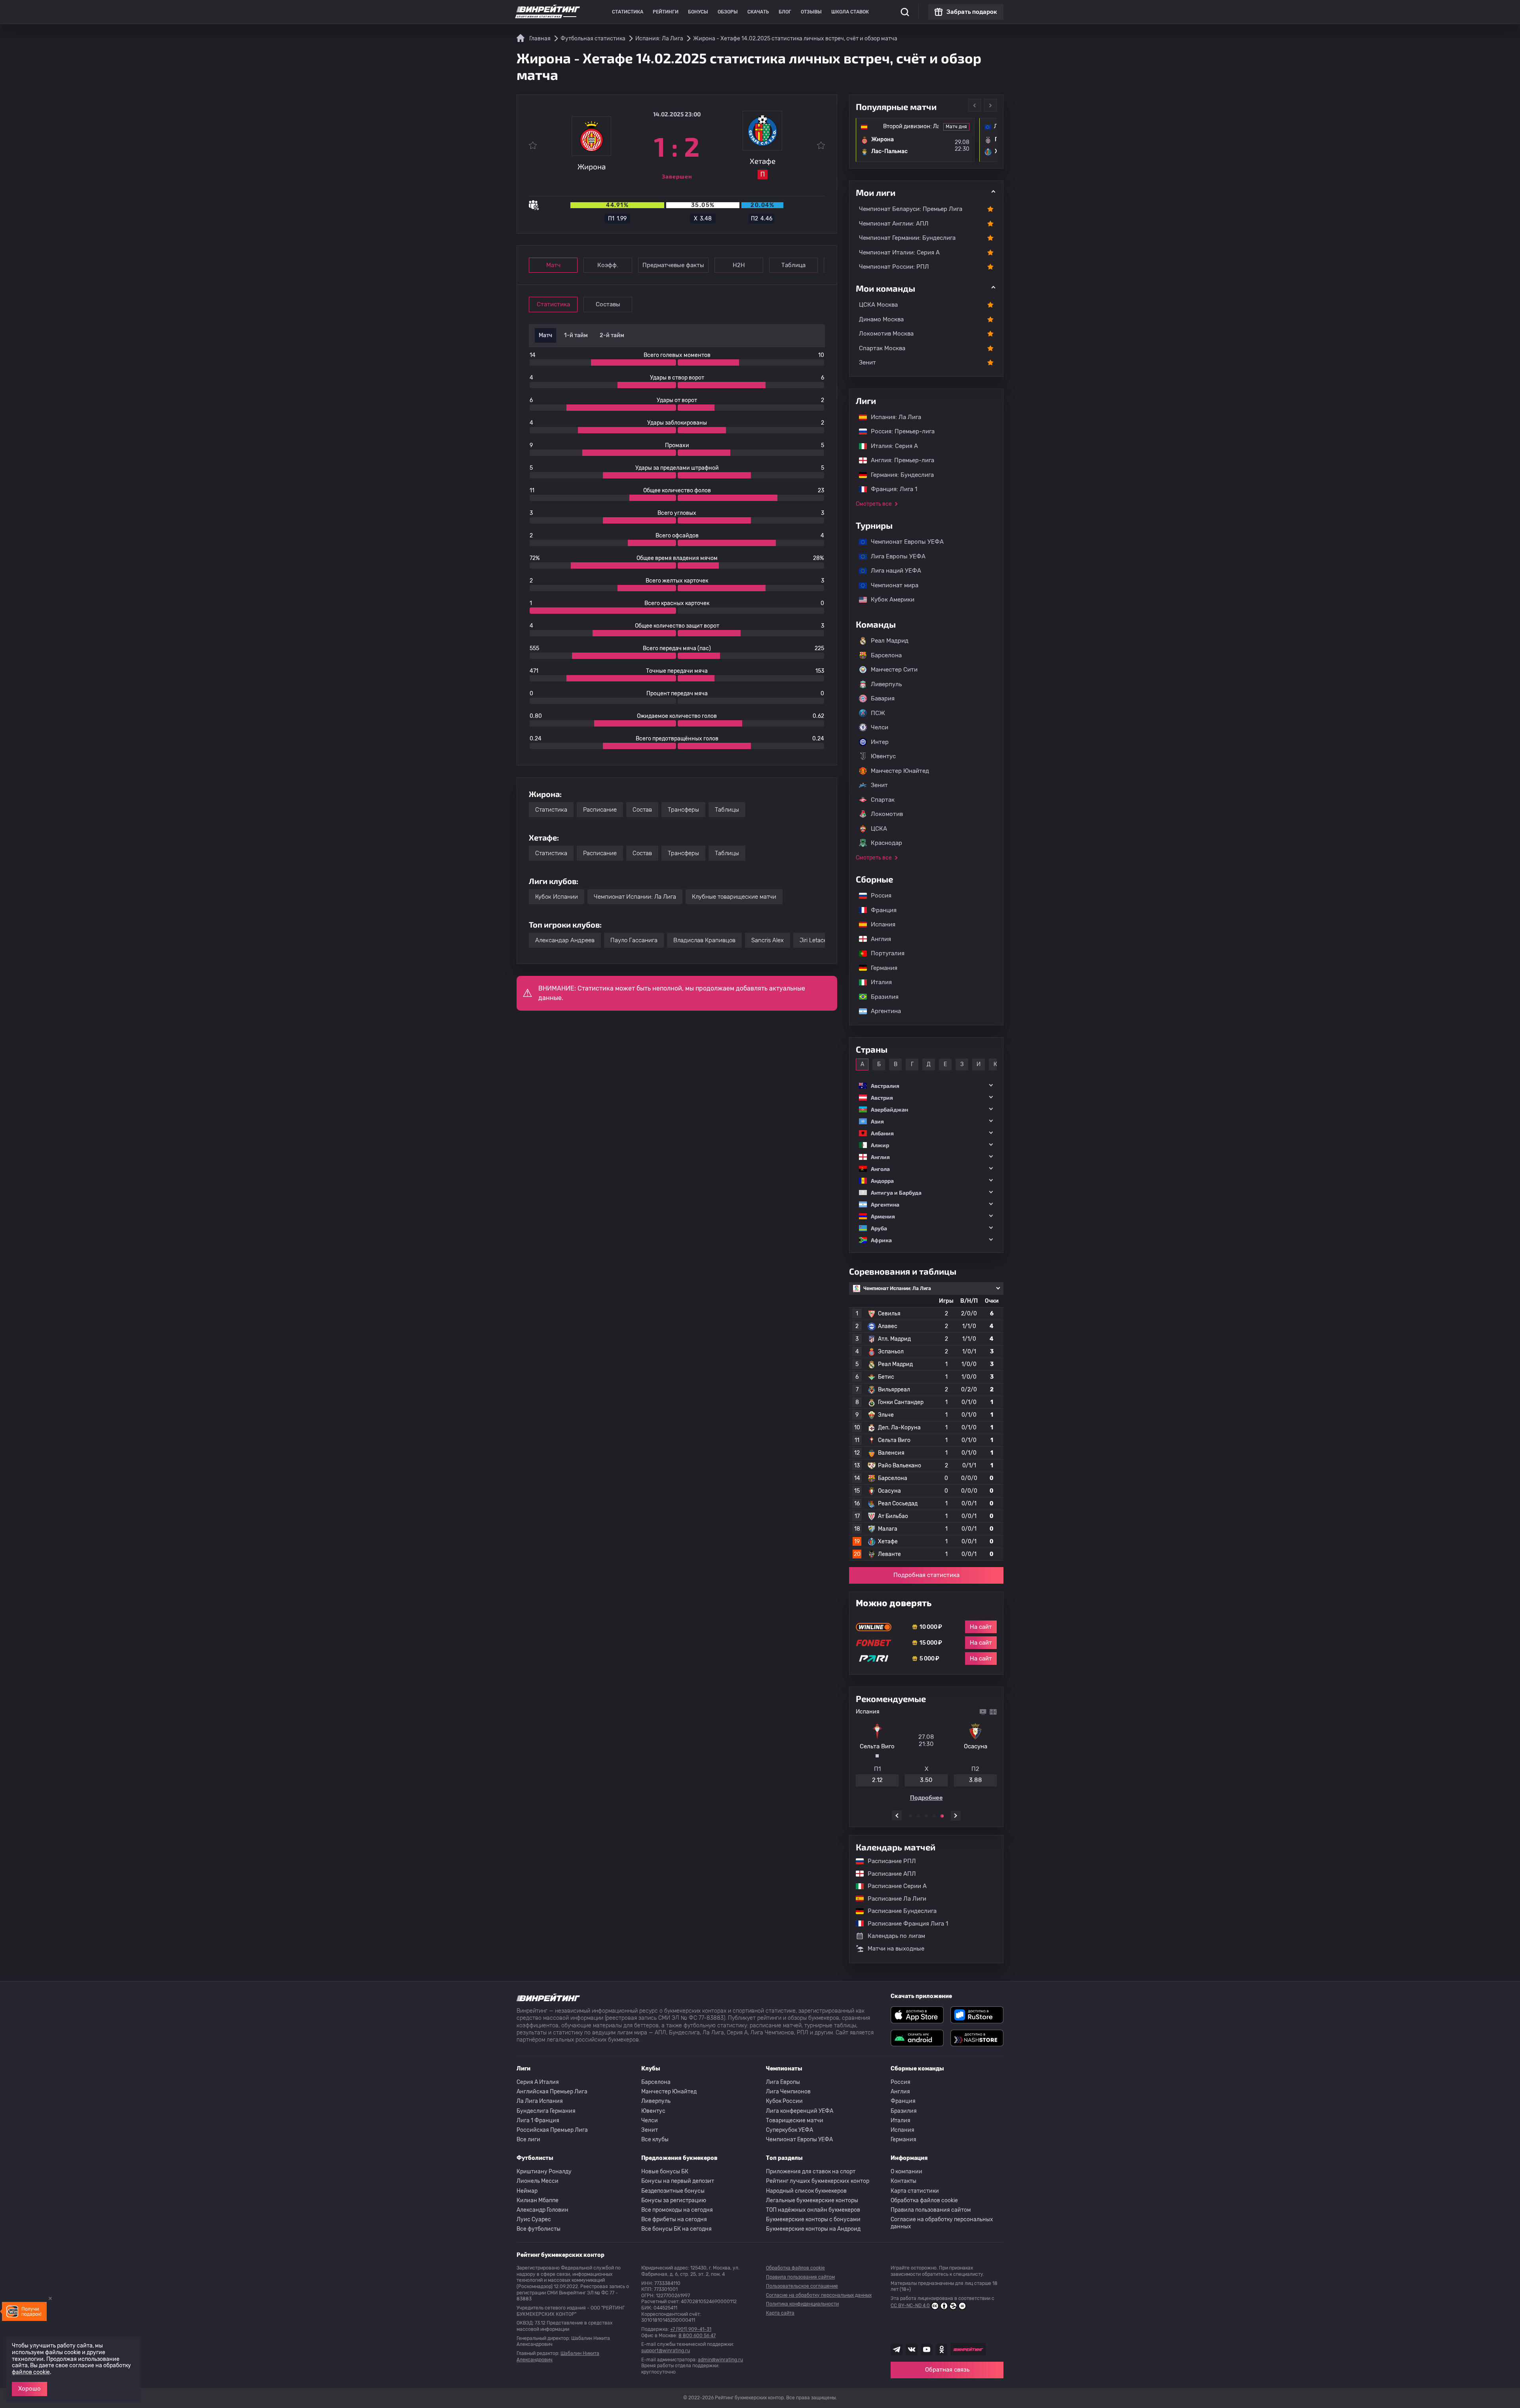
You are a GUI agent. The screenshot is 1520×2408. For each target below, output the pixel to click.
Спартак (883, 800)
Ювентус (883, 756)
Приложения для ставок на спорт (811, 2172)
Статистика (628, 12)
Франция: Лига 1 (890, 489)
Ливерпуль (886, 684)
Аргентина (882, 1011)
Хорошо (29, 2389)
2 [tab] (918, 1816)
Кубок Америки (889, 600)
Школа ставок (850, 12)
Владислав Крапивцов (704, 940)
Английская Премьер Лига (552, 2092)
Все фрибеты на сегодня (674, 2219)
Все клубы (655, 2139)
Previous (975, 105)
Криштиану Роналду (544, 2172)
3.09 (975, 1780)
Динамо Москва (881, 319)
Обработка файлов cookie (924, 2200)
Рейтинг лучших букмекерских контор (818, 2181)
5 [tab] (942, 1816)
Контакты (903, 2181)
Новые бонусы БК (665, 2172)
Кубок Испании (557, 897)
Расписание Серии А (893, 1886)
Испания (883, 924)
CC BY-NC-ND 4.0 (910, 2306)
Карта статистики (915, 2191)
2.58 (877, 1780)
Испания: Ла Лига (896, 417)
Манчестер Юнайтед (900, 771)
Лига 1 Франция (538, 2121)
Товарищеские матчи (795, 2121)
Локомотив (887, 814)
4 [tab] (934, 1816)
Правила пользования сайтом (931, 2210)
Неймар (527, 2191)
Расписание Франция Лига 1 (904, 1924)
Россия (877, 896)
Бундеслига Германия (546, 2111)
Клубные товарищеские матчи (734, 897)
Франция (880, 910)
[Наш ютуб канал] (927, 2349)
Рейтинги (666, 12)
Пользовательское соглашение (802, 2286)
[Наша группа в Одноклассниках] (942, 2349)
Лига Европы (783, 2082)
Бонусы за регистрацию (674, 2200)
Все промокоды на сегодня (677, 2210)
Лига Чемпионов (788, 2092)
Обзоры (728, 12)
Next (990, 105)
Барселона (886, 655)
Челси (880, 727)
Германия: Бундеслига (898, 475)
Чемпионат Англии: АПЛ (894, 224)
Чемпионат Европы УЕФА (903, 542)
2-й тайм (612, 335)
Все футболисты (539, 2229)
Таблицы (727, 810)
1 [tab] (910, 1816)
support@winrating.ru (666, 2351)
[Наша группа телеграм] (897, 2349)
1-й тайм (576, 335)
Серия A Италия (538, 2082)
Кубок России (784, 2101)
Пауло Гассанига (634, 940)
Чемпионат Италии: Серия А (899, 252)
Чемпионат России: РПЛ (894, 267)
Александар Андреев (565, 940)
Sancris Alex (768, 940)
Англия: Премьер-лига (899, 460)
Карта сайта (780, 2313)
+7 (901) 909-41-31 (691, 2329)
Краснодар (886, 843)
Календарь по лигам (896, 1936)
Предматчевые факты (673, 265)
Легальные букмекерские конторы (812, 2200)
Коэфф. (608, 265)
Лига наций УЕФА (892, 571)
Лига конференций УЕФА (800, 2111)
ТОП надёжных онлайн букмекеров (813, 2210)
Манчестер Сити (894, 670)
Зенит (867, 362)
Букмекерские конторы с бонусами (813, 2219)
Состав (642, 810)
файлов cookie (31, 2372)
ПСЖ (878, 713)
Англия (877, 939)
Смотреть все (874, 504)
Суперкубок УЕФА (789, 2130)
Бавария (883, 698)
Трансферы (683, 810)
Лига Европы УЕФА (894, 556)
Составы (608, 304)
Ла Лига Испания (540, 2101)
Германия (880, 968)
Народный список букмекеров (806, 2191)
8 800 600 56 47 (697, 2336)
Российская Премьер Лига (552, 2130)
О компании (906, 2172)
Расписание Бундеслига (898, 1911)
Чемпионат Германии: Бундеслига (907, 238)
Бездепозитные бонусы (673, 2191)
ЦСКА (879, 829)
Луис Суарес (534, 2219)
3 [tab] (926, 1816)
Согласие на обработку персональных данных (942, 2223)
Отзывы (811, 12)
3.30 (926, 1780)
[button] (926, 1086)
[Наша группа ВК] (912, 2349)
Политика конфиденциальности (802, 2304)
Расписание (600, 810)
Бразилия (881, 997)
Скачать (758, 12)
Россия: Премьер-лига (899, 431)
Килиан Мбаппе (538, 2200)
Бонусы (698, 12)
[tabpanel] (926, 1755)
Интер (880, 742)
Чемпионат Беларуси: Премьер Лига (911, 209)
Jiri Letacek (815, 940)
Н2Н (739, 265)
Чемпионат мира (891, 585)
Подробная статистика (926, 1575)
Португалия (884, 953)
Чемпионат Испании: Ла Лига (635, 897)
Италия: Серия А (890, 446)
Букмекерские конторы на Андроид (813, 2229)
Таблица (793, 265)
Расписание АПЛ (888, 1874)
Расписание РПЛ (888, 1861)
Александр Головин (542, 2210)
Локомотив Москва (886, 334)
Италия (877, 982)
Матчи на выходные (896, 1949)
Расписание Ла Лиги (893, 1899)
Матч (553, 265)
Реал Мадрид (890, 641)
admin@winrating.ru (720, 2360)
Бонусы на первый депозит (678, 2181)
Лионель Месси (538, 2181)
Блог (785, 12)
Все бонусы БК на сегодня (676, 2229)
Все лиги (528, 2139)
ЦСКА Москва (878, 305)
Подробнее (926, 1798)
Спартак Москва (882, 348)
